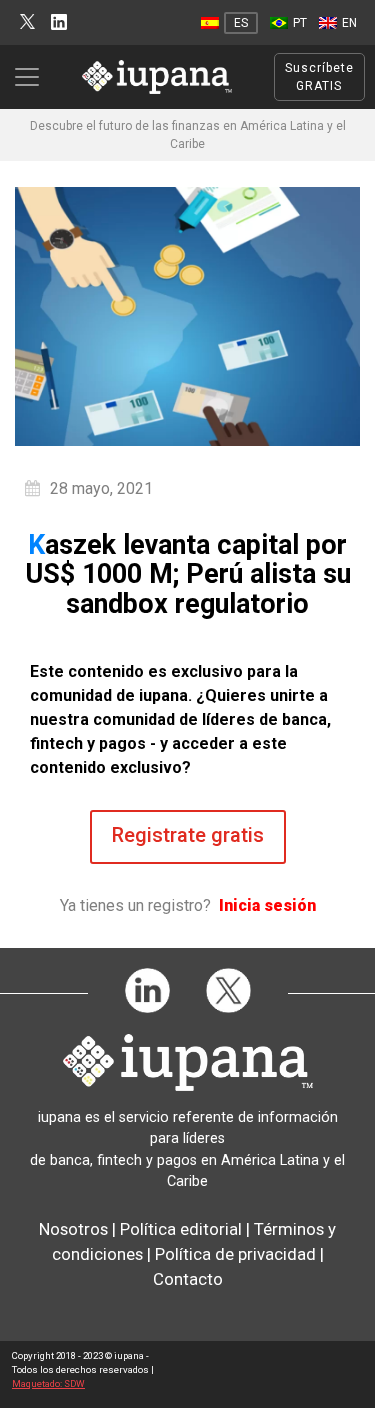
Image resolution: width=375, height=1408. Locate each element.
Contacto (188, 1279)
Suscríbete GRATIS (319, 77)
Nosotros (73, 1229)
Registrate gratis (188, 835)
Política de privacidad (235, 1254)
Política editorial (181, 1229)
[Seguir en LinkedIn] (59, 22)
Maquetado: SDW (48, 1383)
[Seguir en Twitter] (27, 22)
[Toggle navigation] (33, 77)
